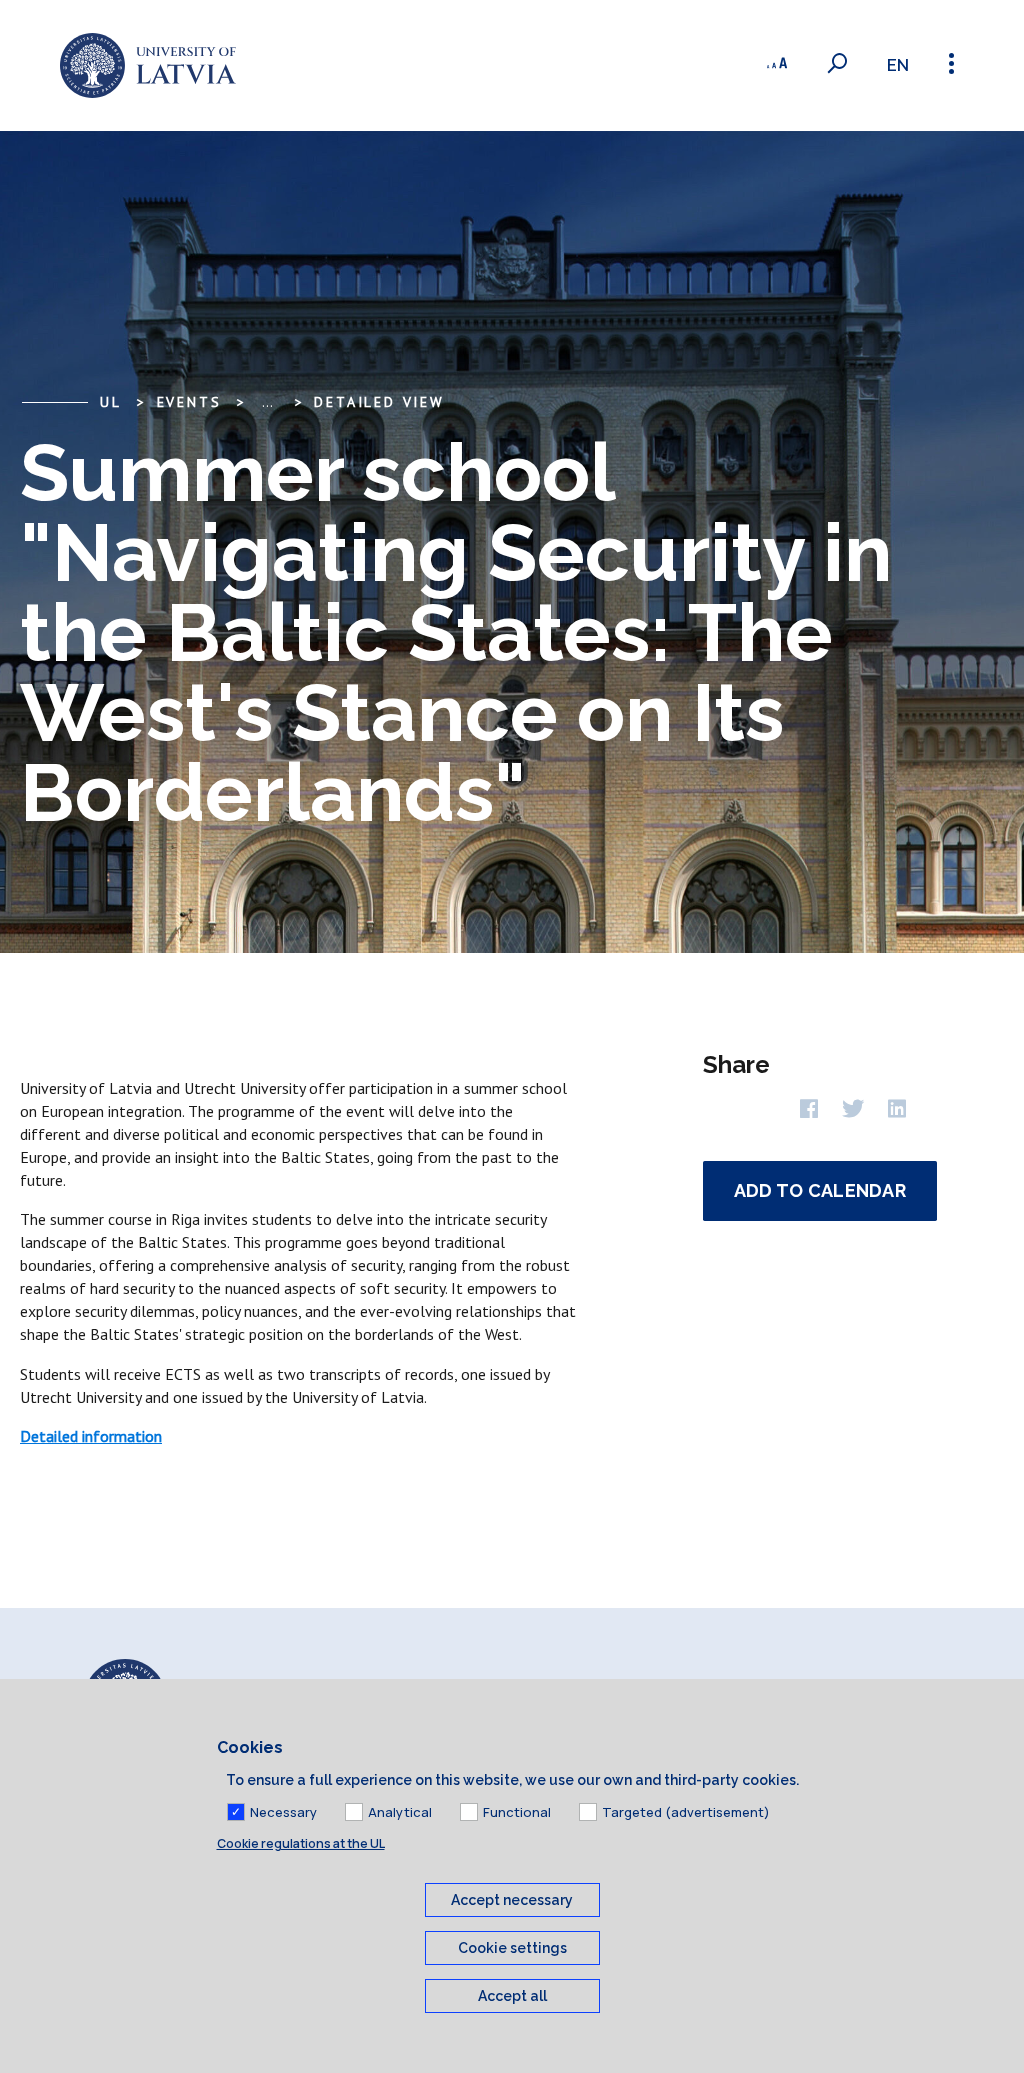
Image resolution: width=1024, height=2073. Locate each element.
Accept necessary (512, 1900)
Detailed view (379, 402)
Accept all (512, 1996)
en (898, 65)
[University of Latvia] (148, 65)
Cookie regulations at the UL (301, 1843)
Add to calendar (820, 1190)
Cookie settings (512, 1948)
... (267, 402)
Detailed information (91, 1436)
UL (111, 402)
